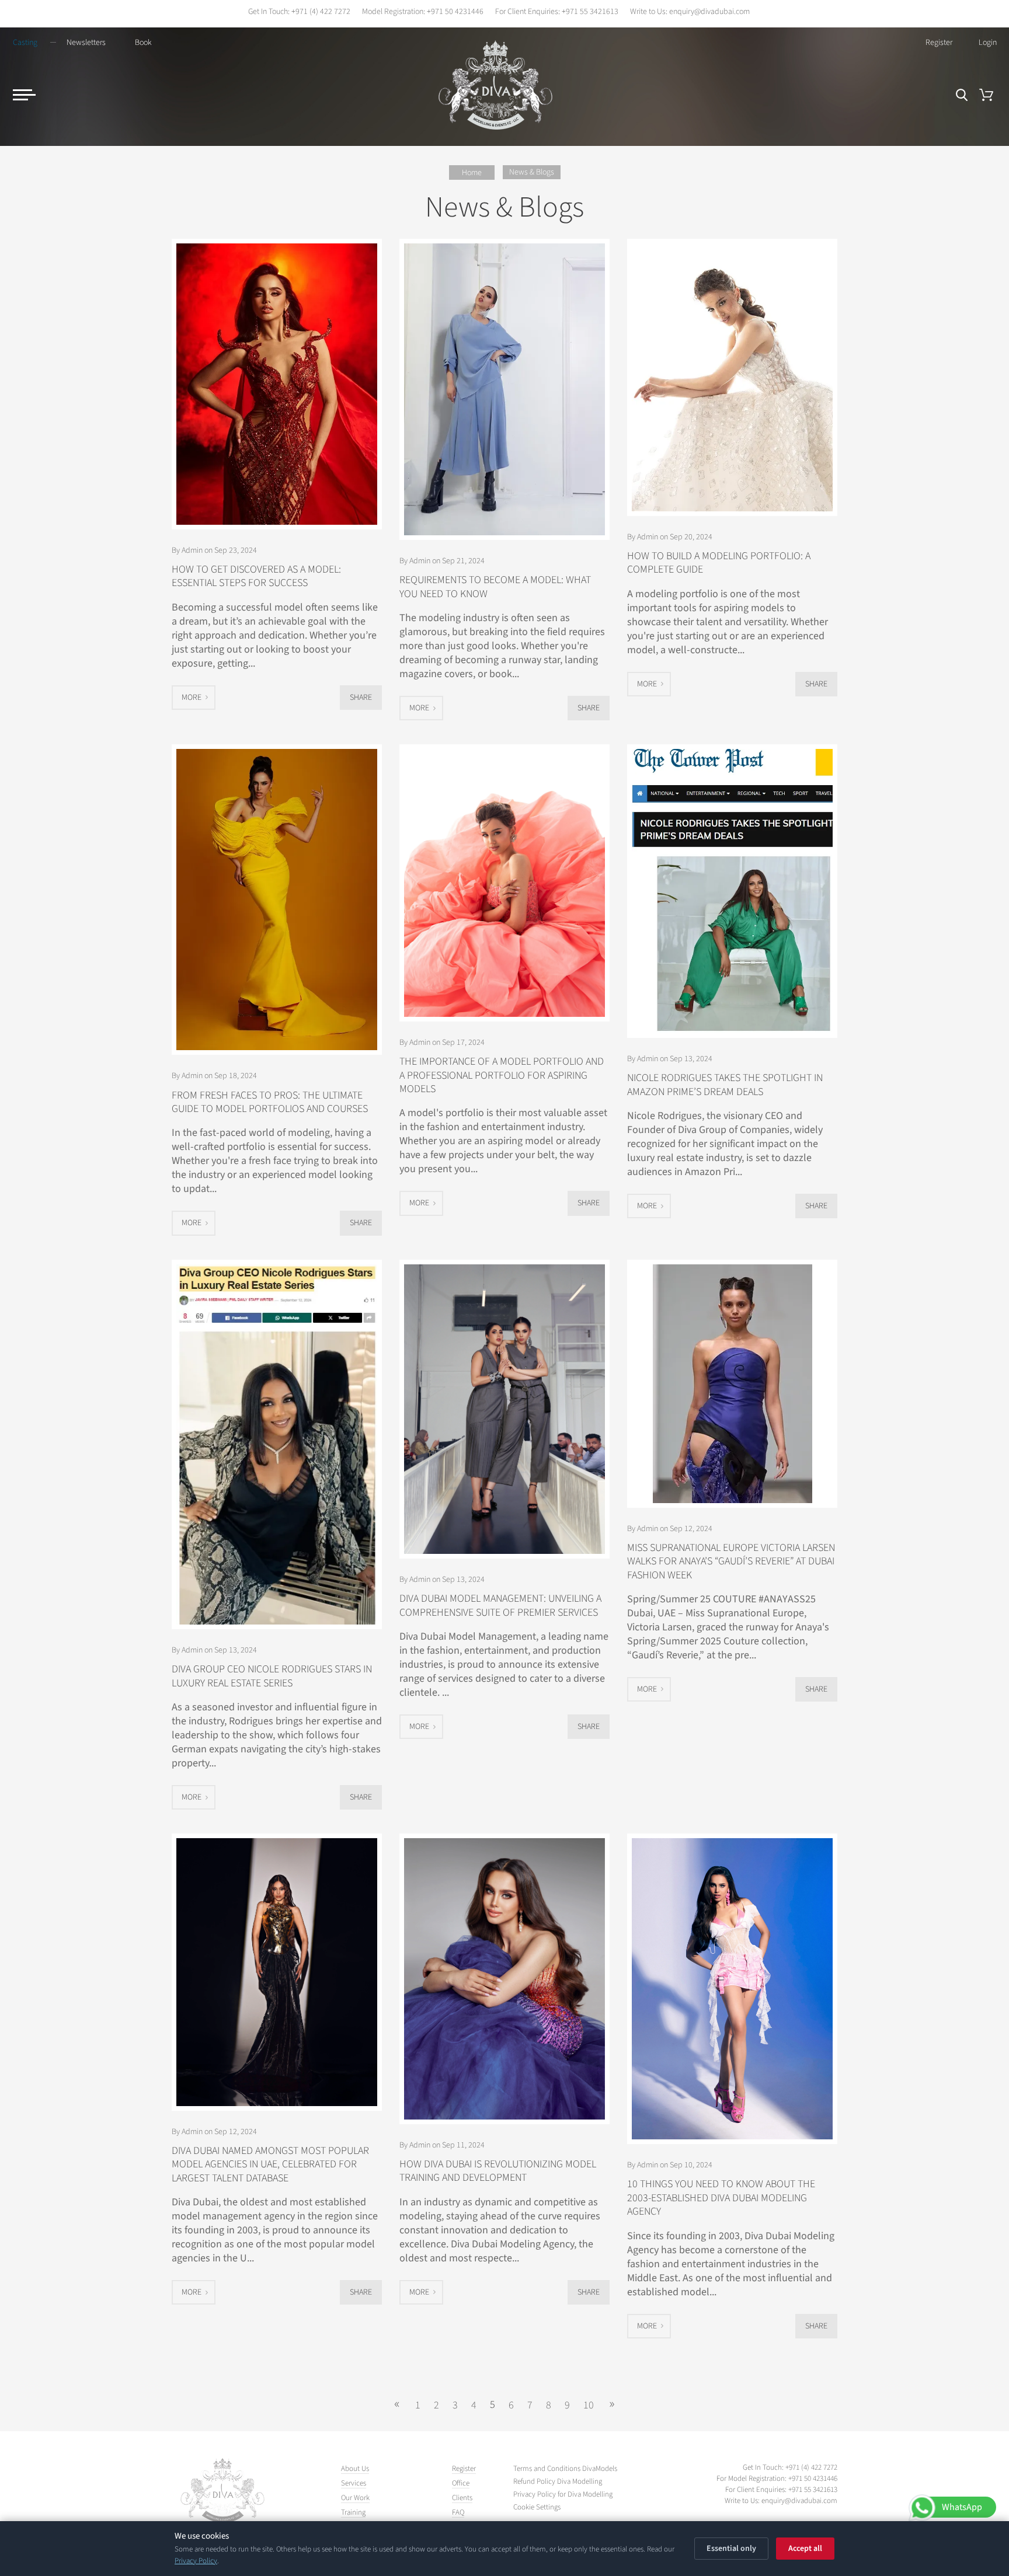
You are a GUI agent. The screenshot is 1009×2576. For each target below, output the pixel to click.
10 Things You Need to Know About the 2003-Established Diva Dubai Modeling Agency (721, 2198)
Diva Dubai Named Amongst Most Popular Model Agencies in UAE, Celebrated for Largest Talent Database (270, 2164)
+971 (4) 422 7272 (321, 12)
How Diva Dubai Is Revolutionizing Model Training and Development (498, 2171)
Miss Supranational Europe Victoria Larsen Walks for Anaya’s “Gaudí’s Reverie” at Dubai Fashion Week (731, 1561)
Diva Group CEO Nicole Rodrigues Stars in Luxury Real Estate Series (272, 1676)
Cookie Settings (537, 2507)
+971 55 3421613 (590, 12)
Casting (25, 43)
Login (988, 43)
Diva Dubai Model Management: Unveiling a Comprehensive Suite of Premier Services (500, 1605)
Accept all (805, 2549)
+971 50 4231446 (455, 12)
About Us (355, 2469)
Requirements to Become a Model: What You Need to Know (495, 587)
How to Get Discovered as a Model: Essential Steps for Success (256, 576)
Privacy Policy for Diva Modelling (563, 2495)
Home (472, 173)
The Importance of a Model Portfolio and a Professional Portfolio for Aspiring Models (502, 1075)
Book (143, 43)
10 (589, 2405)
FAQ (458, 2512)
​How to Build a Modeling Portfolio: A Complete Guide (719, 563)
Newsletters (86, 43)
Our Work (355, 2498)
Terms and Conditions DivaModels (565, 2469)
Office (461, 2483)
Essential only (731, 2549)
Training (353, 2512)
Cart (986, 95)
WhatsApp (962, 2507)
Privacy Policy (196, 2561)
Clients (462, 2498)
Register (939, 43)
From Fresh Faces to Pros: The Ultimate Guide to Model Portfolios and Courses (270, 1102)
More (192, 698)
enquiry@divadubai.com (709, 12)
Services (354, 2483)
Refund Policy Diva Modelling (558, 2482)
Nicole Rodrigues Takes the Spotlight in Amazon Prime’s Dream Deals (725, 1085)
